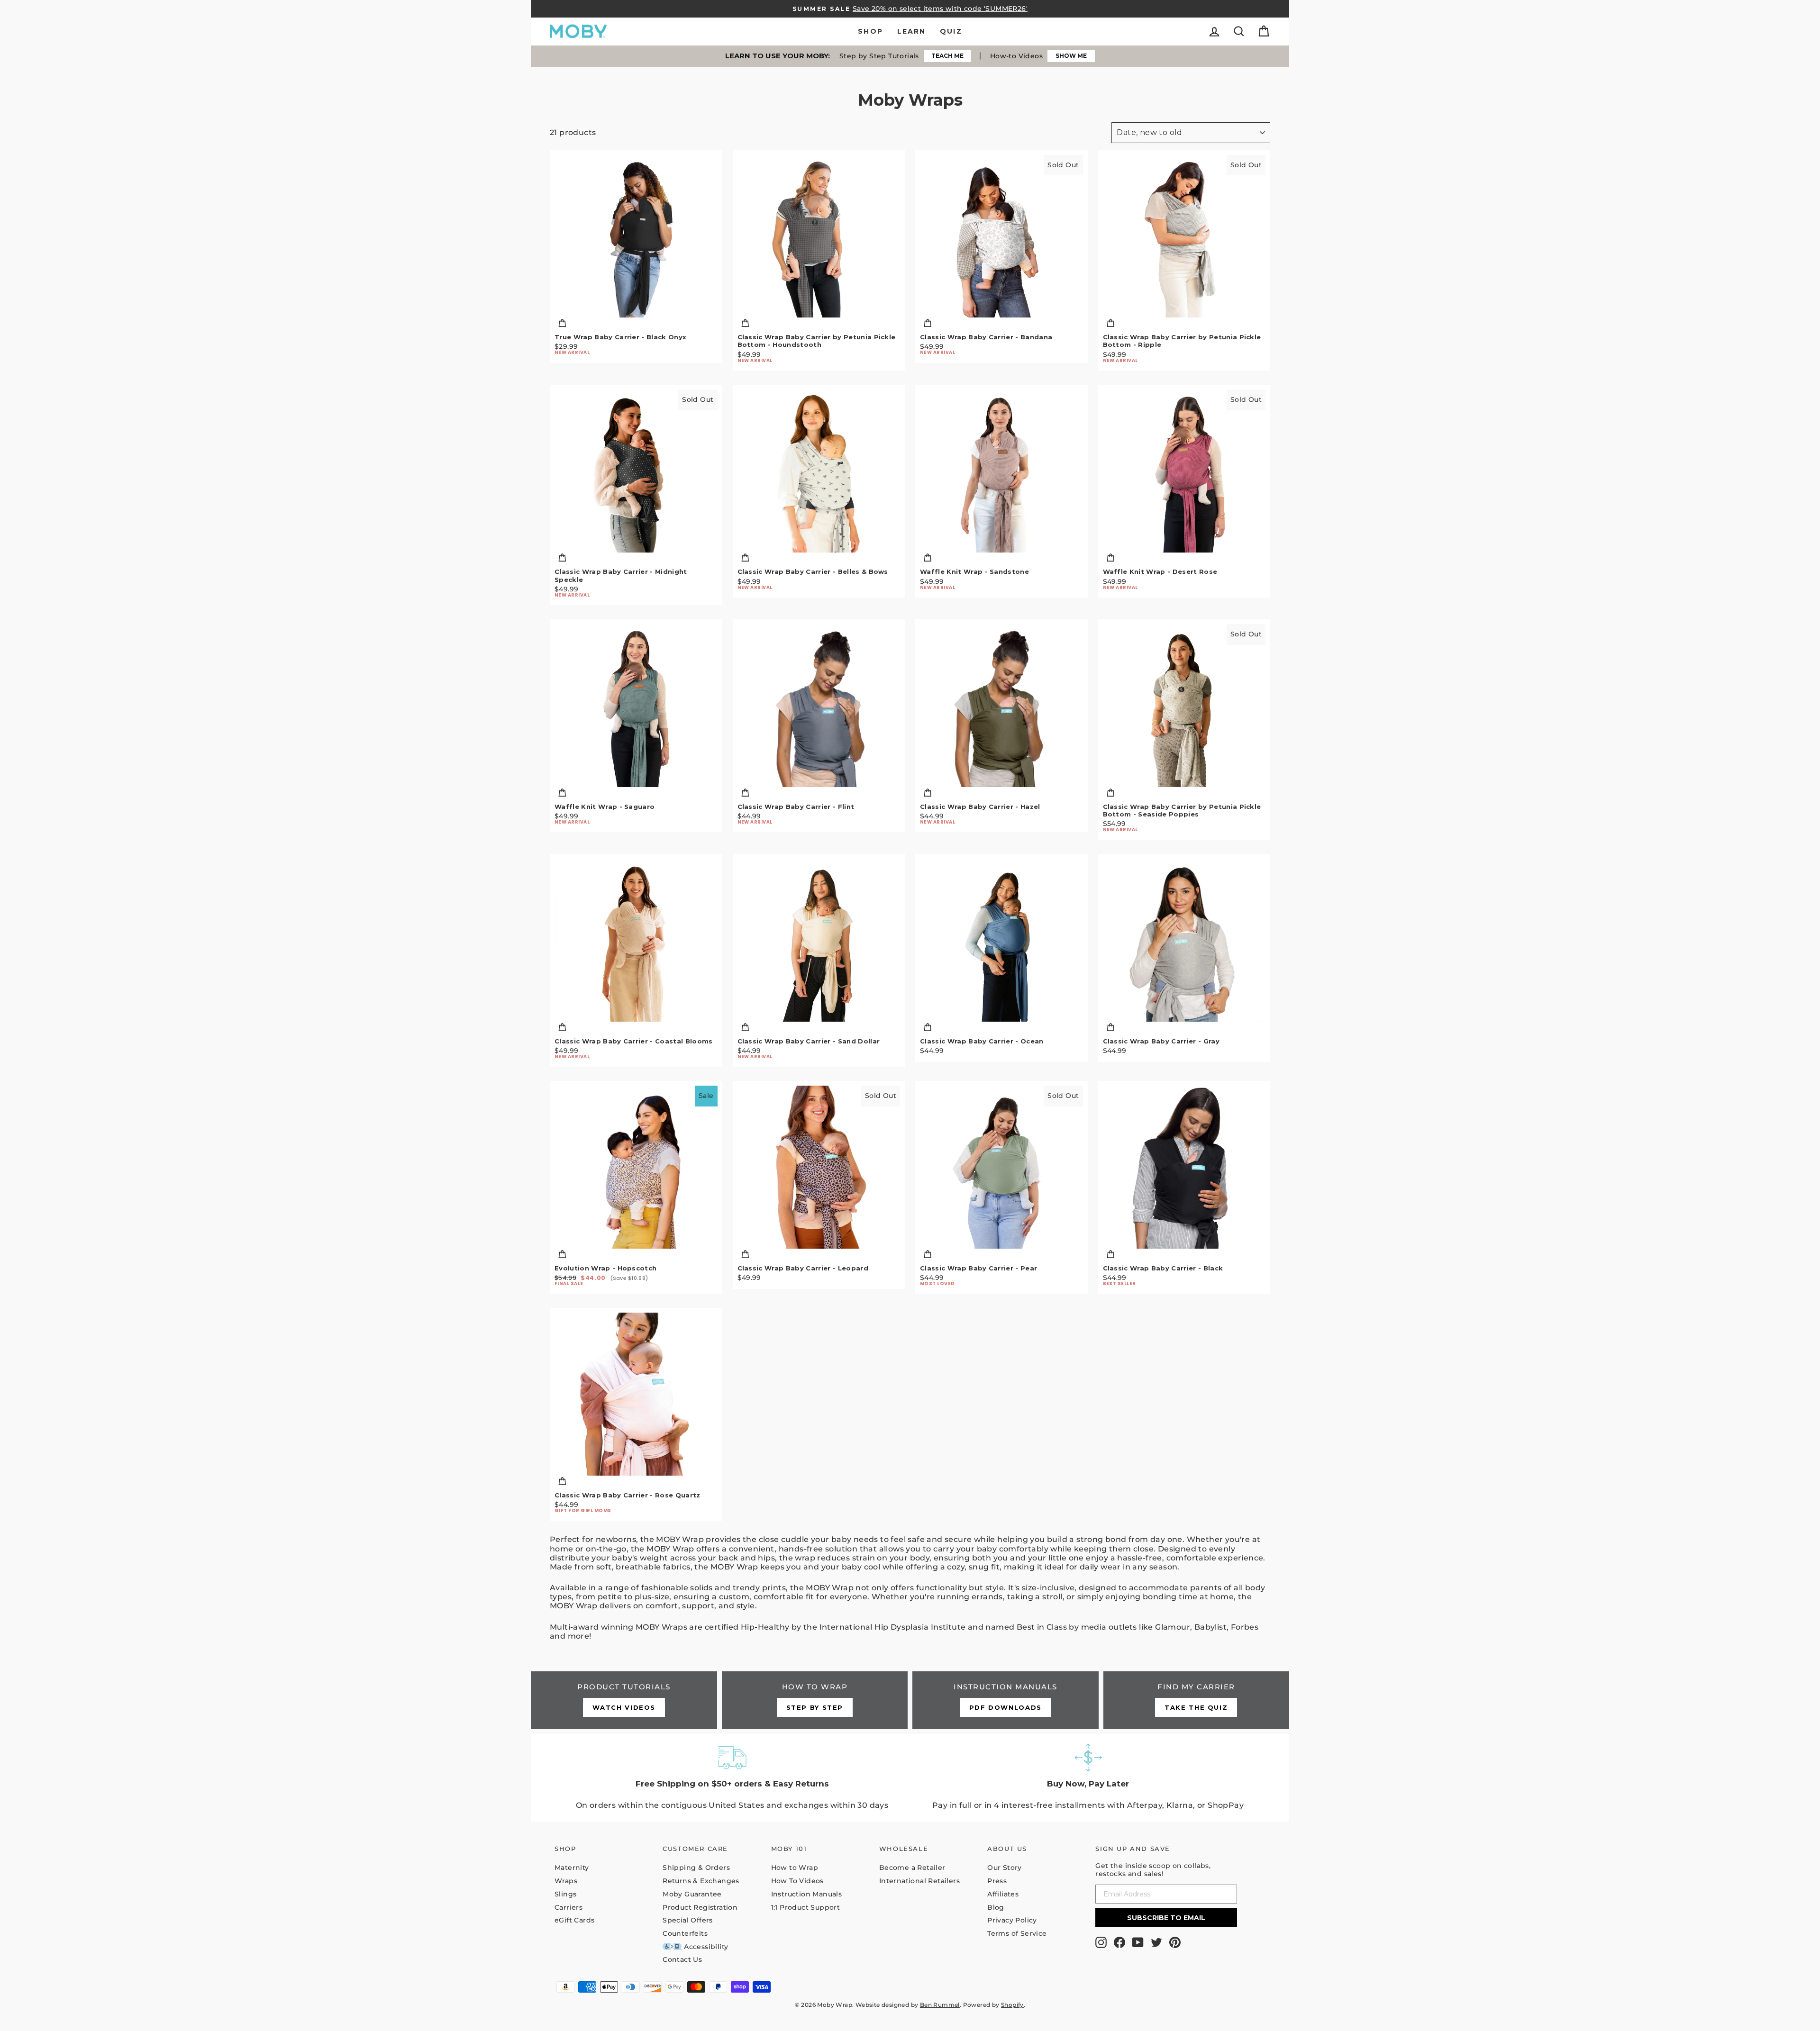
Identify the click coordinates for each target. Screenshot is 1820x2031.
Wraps (566, 1881)
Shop (870, 31)
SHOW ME (1071, 56)
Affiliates (1003, 1894)
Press (997, 1881)
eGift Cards (574, 1920)
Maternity (572, 1868)
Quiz (951, 31)
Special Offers (688, 1920)
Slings (565, 1894)
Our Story (1005, 1868)
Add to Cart (636, 324)
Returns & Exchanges (701, 1881)
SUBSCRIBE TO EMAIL (1166, 1918)
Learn (912, 31)
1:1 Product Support (806, 1907)
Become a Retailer (912, 1868)
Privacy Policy (1012, 1920)
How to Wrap (795, 1868)
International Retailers (919, 1881)
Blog (996, 1907)
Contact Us (682, 1959)
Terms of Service (1017, 1933)
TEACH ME (947, 56)
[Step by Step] (815, 1700)
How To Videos (797, 1881)
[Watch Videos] (624, 1700)
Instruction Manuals (807, 1894)
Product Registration (700, 1907)
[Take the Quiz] (1197, 1700)
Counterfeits (685, 1933)
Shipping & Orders (696, 1868)
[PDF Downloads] (1006, 1700)
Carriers (569, 1907)
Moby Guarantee (692, 1894)
